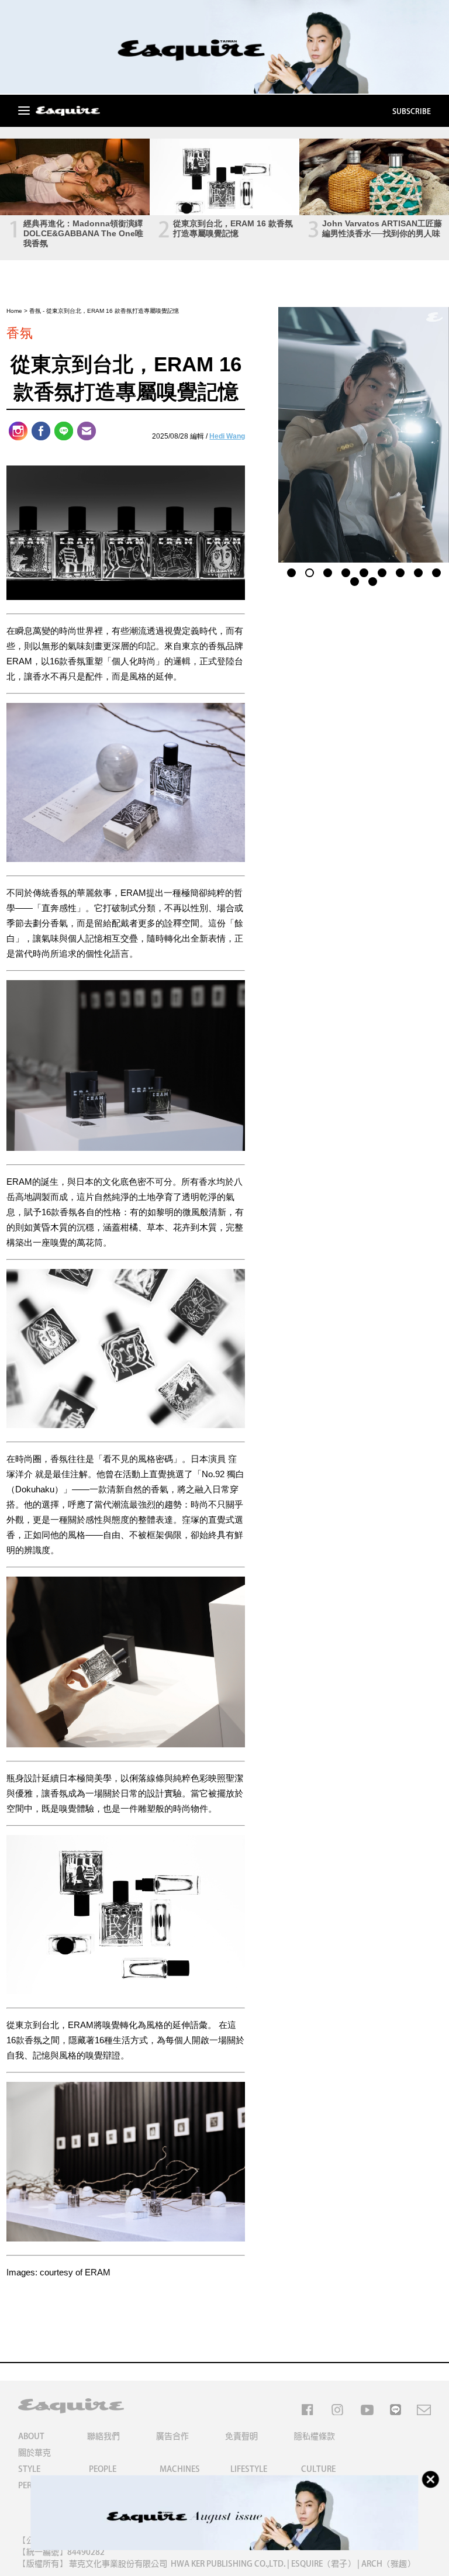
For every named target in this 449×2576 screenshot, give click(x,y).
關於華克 (34, 2453)
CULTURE (318, 2469)
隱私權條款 (315, 2436)
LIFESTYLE (249, 2469)
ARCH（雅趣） (388, 2564)
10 (355, 580)
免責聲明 (241, 2436)
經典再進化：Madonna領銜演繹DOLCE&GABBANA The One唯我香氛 (83, 233)
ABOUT (31, 2436)
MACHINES (180, 2469)
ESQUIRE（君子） (323, 2564)
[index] (68, 112)
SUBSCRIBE (412, 111)
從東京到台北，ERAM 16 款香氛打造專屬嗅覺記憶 (233, 228)
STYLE (29, 2469)
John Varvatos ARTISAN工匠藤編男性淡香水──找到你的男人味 (382, 228)
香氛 (35, 311)
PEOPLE (103, 2469)
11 (373, 580)
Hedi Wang (227, 436)
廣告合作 (172, 2436)
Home (14, 311)
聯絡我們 (103, 2436)
